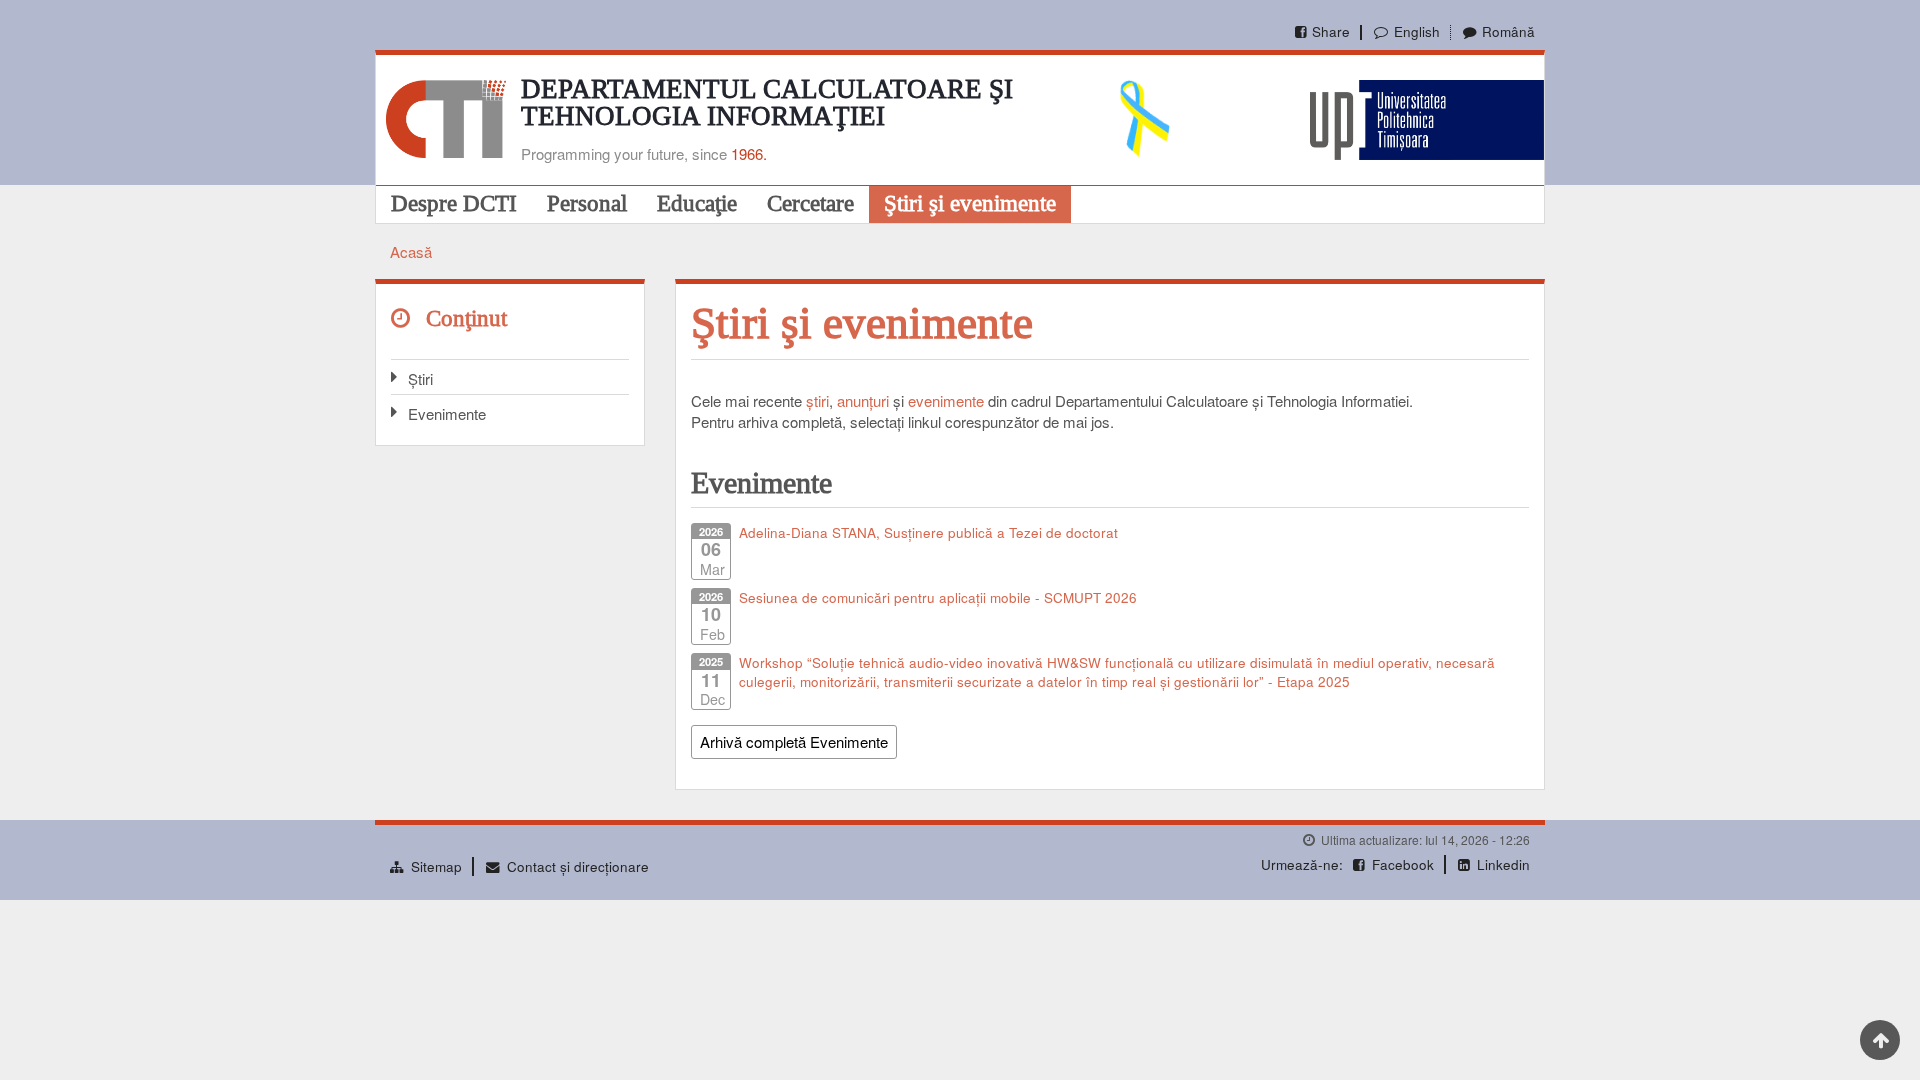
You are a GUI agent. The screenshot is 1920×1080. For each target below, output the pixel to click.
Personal (587, 203)
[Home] (446, 116)
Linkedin (1503, 864)
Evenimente (447, 413)
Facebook (1403, 864)
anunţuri (863, 400)
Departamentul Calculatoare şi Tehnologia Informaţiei (767, 102)
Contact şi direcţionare (578, 866)
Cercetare (810, 203)
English (1416, 31)
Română (1508, 31)
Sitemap (436, 866)
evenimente (946, 400)
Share (1331, 31)
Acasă (411, 251)
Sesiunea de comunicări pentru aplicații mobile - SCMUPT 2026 (938, 597)
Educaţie (697, 203)
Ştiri (420, 378)
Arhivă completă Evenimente (794, 741)
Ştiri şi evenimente (970, 203)
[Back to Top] (1880, 1040)
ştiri (817, 400)
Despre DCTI (454, 203)
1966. (749, 153)
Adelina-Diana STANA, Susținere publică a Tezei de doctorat (928, 532)
